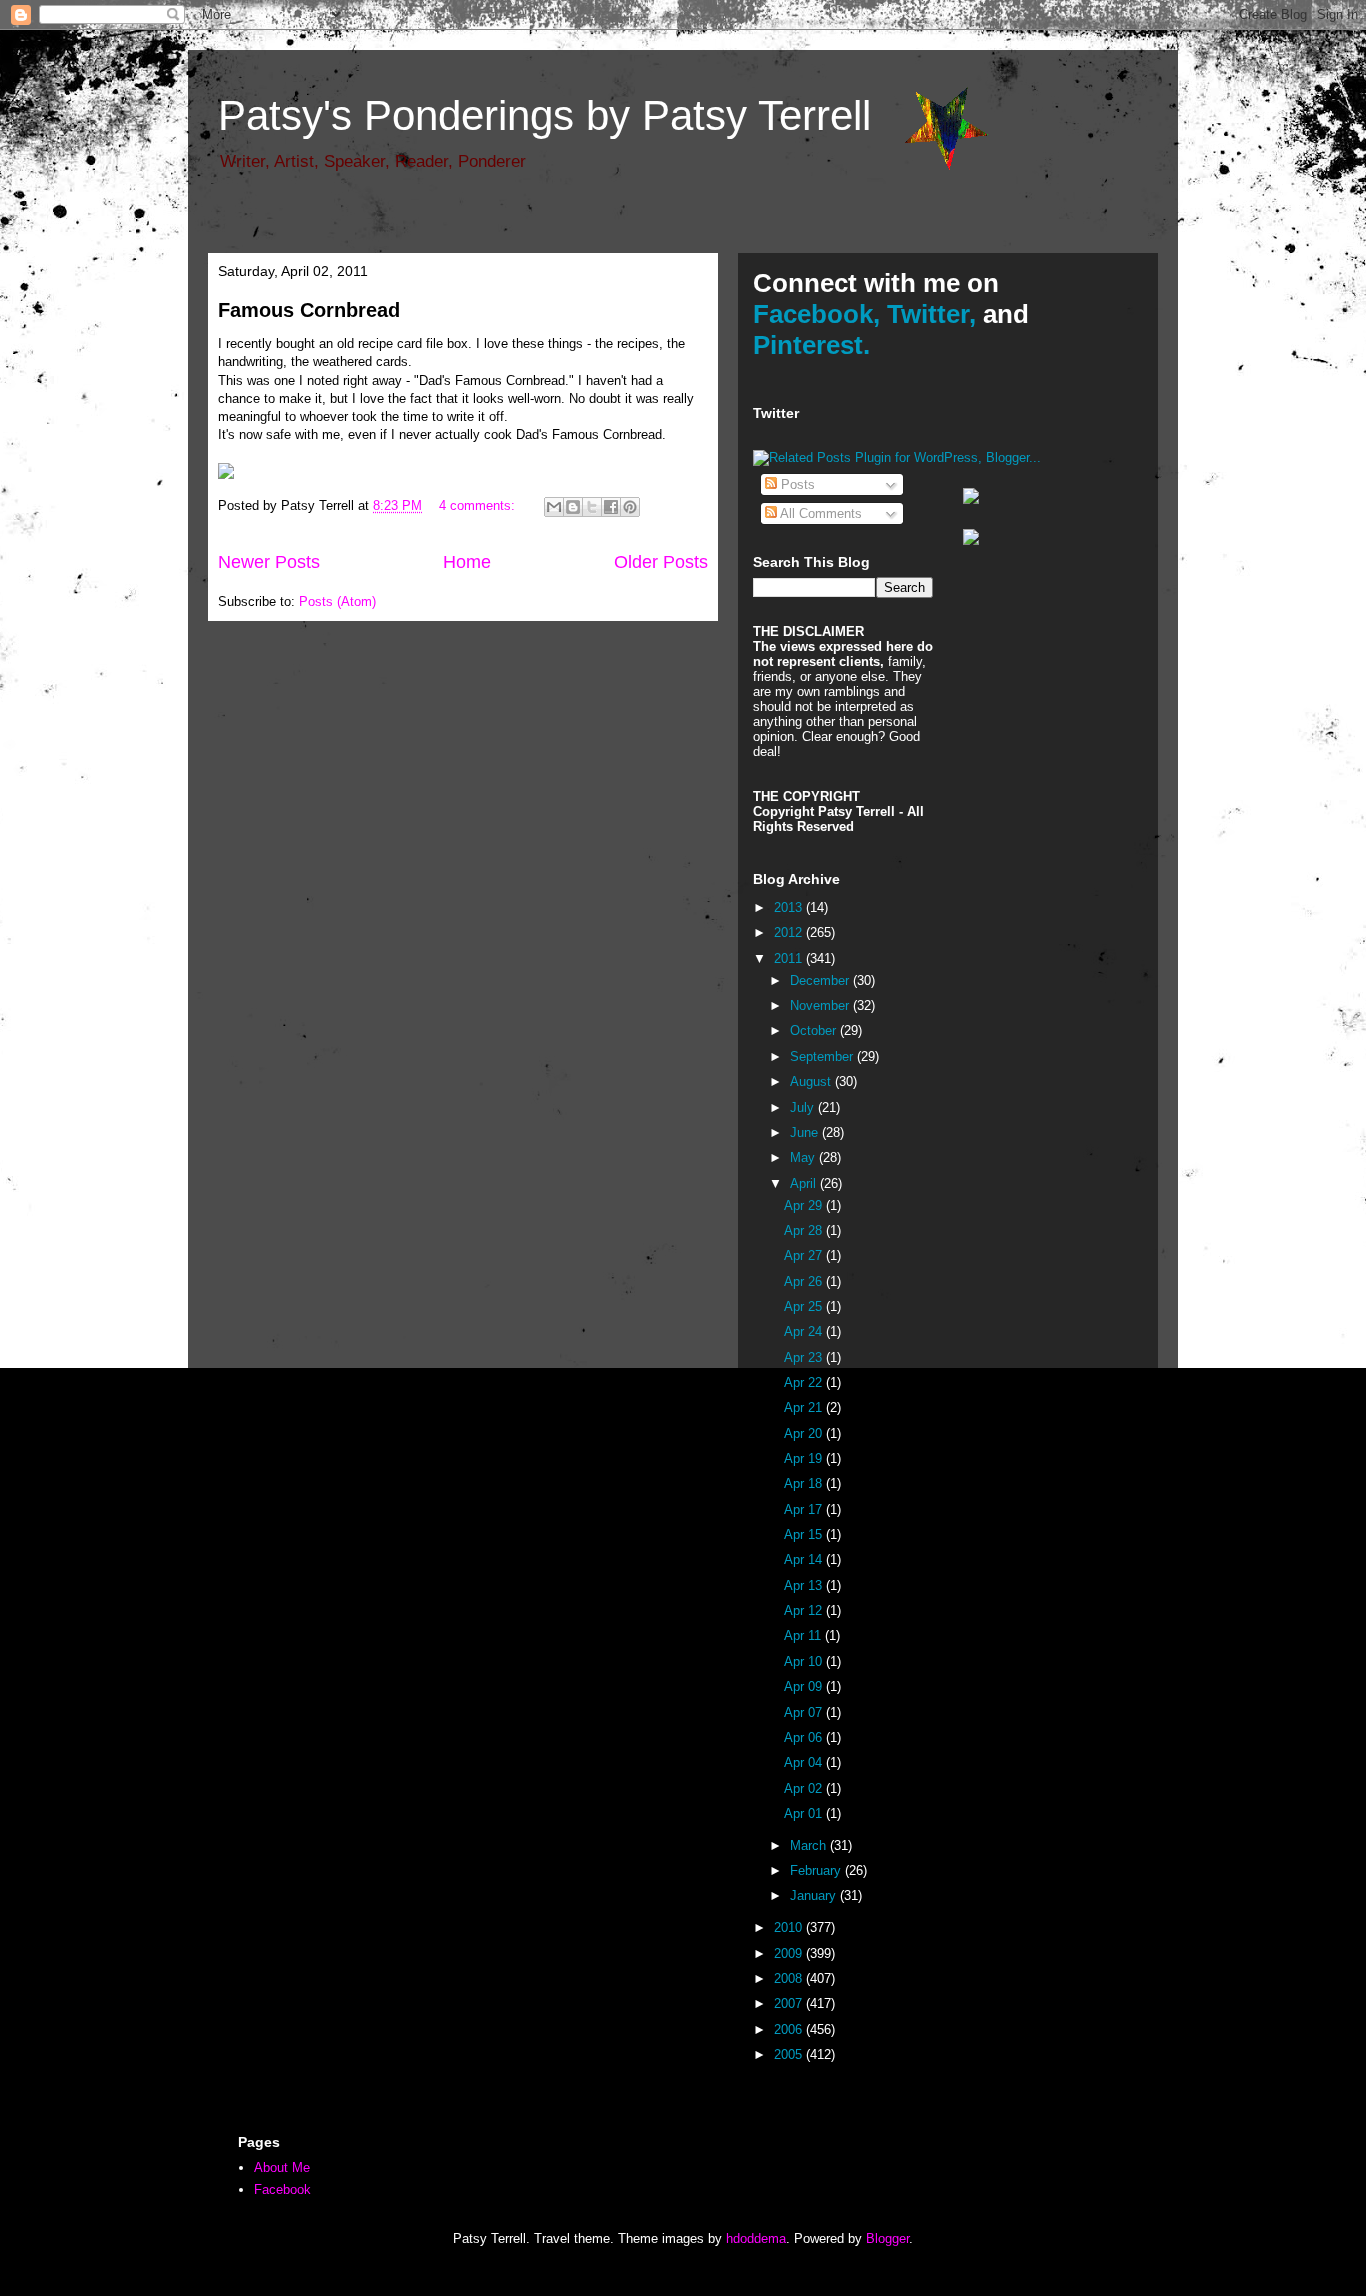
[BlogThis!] (573, 507)
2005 (790, 2054)
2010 (790, 1927)
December (821, 980)
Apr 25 (805, 1306)
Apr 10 (805, 1661)
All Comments (819, 513)
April (805, 1183)
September (823, 1056)
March (810, 1845)
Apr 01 (805, 1813)
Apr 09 (805, 1686)
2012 (790, 932)
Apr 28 (805, 1230)
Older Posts (661, 562)
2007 (790, 2003)
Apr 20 (805, 1433)
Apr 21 (805, 1407)
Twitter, (931, 314)
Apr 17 (805, 1509)
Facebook (282, 2189)
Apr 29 (805, 1205)
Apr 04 (805, 1762)
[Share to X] (592, 507)
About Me (282, 2167)
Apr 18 (805, 1483)
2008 (790, 1978)
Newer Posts (269, 562)
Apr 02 (805, 1788)
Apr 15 (805, 1534)
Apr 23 (805, 1357)
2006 (790, 2029)
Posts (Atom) (337, 601)
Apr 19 (805, 1458)
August (812, 1081)
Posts (796, 484)
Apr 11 (804, 1635)
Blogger (887, 2238)
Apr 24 (805, 1331)
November (821, 1005)
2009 (790, 1953)
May (804, 1157)
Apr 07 (805, 1712)
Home (467, 562)
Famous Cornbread (309, 310)
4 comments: (479, 505)
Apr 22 (805, 1382)
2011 (790, 958)
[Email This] (554, 507)
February (817, 1870)
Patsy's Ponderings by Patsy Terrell (544, 115)
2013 (790, 907)
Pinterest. (811, 345)
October (815, 1030)
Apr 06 (805, 1737)
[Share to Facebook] (611, 507)
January (815, 1895)
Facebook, (816, 314)
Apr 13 (805, 1585)
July (804, 1107)
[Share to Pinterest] (630, 507)
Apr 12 (805, 1610)
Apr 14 (805, 1559)
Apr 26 (805, 1281)
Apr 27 (805, 1255)
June (806, 1132)
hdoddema (756, 2238)
